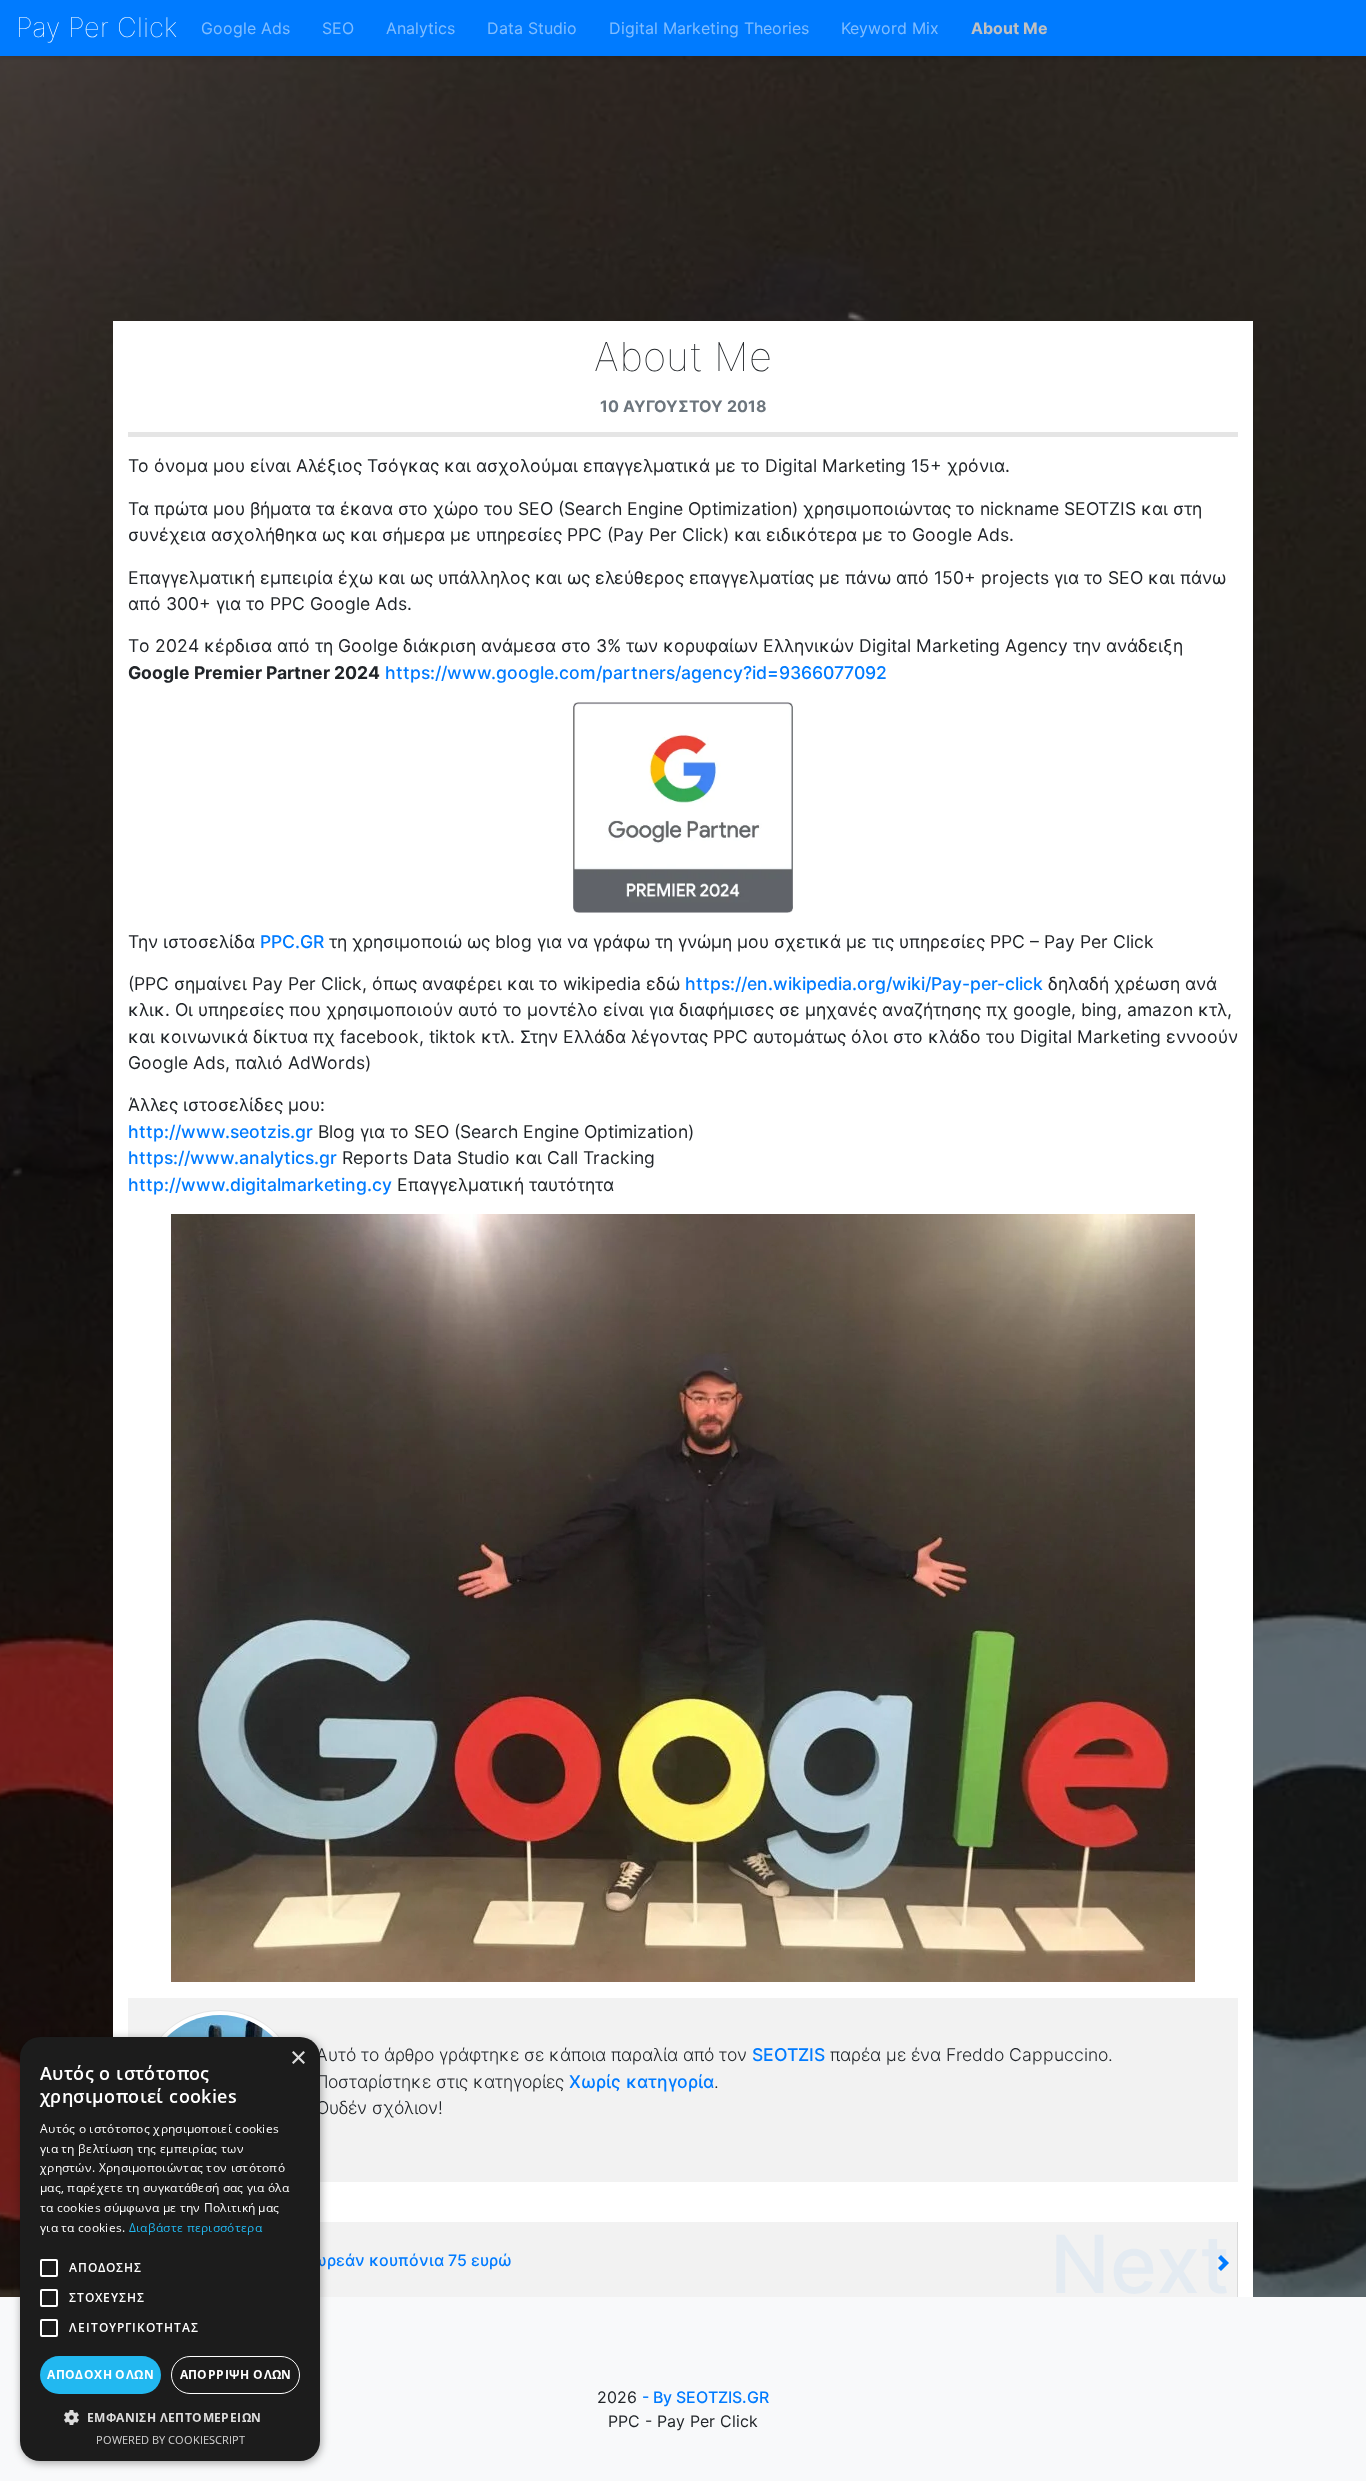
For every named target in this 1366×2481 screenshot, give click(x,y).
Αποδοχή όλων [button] (100, 2374)
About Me (1009, 28)
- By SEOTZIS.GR (705, 2397)
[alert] (170, 2249)
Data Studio (532, 28)
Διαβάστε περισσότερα (195, 2227)
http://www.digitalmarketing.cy (260, 1184)
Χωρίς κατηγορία (641, 2081)
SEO (338, 28)
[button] (170, 2417)
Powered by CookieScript (170, 2439)
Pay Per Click (96, 27)
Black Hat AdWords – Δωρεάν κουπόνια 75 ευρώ (326, 2260)
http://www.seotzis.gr (220, 1131)
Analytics (420, 28)
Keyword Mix (890, 28)
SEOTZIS (791, 2054)
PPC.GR (292, 941)
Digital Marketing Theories (709, 28)
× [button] (297, 2058)
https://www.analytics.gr (232, 1157)
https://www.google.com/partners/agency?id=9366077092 (636, 672)
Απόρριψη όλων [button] (236, 2374)
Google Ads (245, 28)
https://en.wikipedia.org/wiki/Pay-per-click (864, 983)
